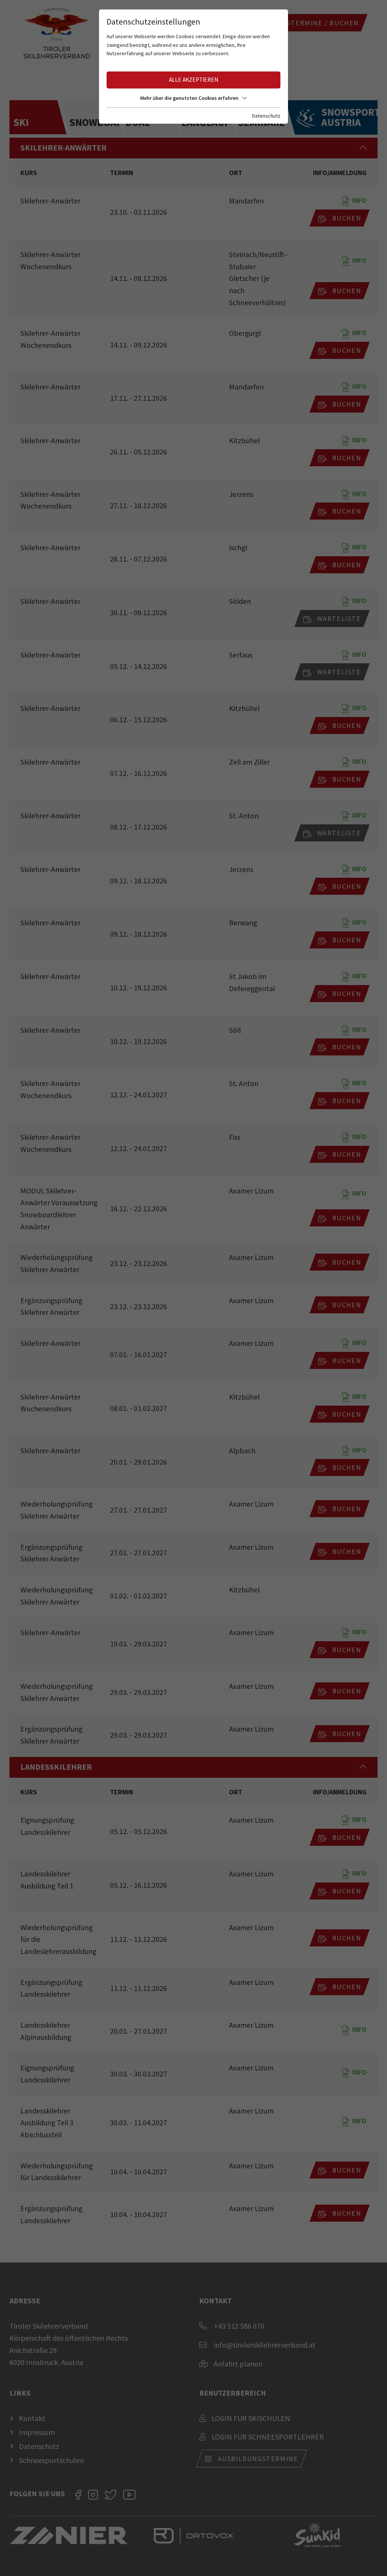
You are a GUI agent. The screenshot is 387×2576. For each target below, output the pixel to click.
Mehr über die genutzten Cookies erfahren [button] (189, 98)
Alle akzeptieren (193, 80)
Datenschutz (266, 116)
